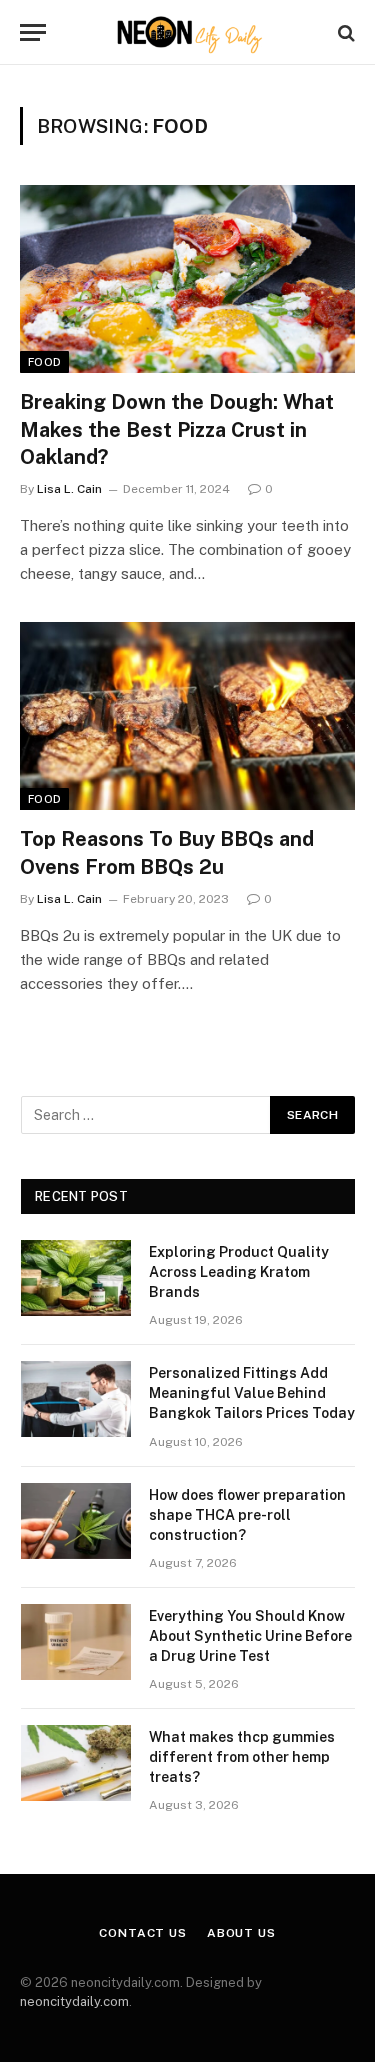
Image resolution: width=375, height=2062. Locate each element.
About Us (241, 1933)
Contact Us (142, 1933)
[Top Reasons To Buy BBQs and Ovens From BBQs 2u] (187, 716)
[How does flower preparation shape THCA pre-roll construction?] (76, 1521)
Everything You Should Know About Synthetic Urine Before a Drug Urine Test (250, 1636)
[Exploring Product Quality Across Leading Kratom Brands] (76, 1278)
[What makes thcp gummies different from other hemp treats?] (76, 1763)
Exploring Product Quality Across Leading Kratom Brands (239, 1272)
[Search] (344, 32)
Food (44, 362)
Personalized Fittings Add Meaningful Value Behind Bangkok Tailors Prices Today (252, 1393)
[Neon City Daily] (187, 32)
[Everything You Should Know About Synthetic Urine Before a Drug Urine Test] (76, 1642)
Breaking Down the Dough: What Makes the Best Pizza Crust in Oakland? (177, 429)
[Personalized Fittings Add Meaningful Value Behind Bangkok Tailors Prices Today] (76, 1399)
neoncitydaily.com (74, 2001)
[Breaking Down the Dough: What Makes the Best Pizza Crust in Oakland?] (187, 279)
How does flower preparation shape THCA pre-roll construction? (247, 1515)
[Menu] (33, 32)
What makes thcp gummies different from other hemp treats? (242, 1757)
